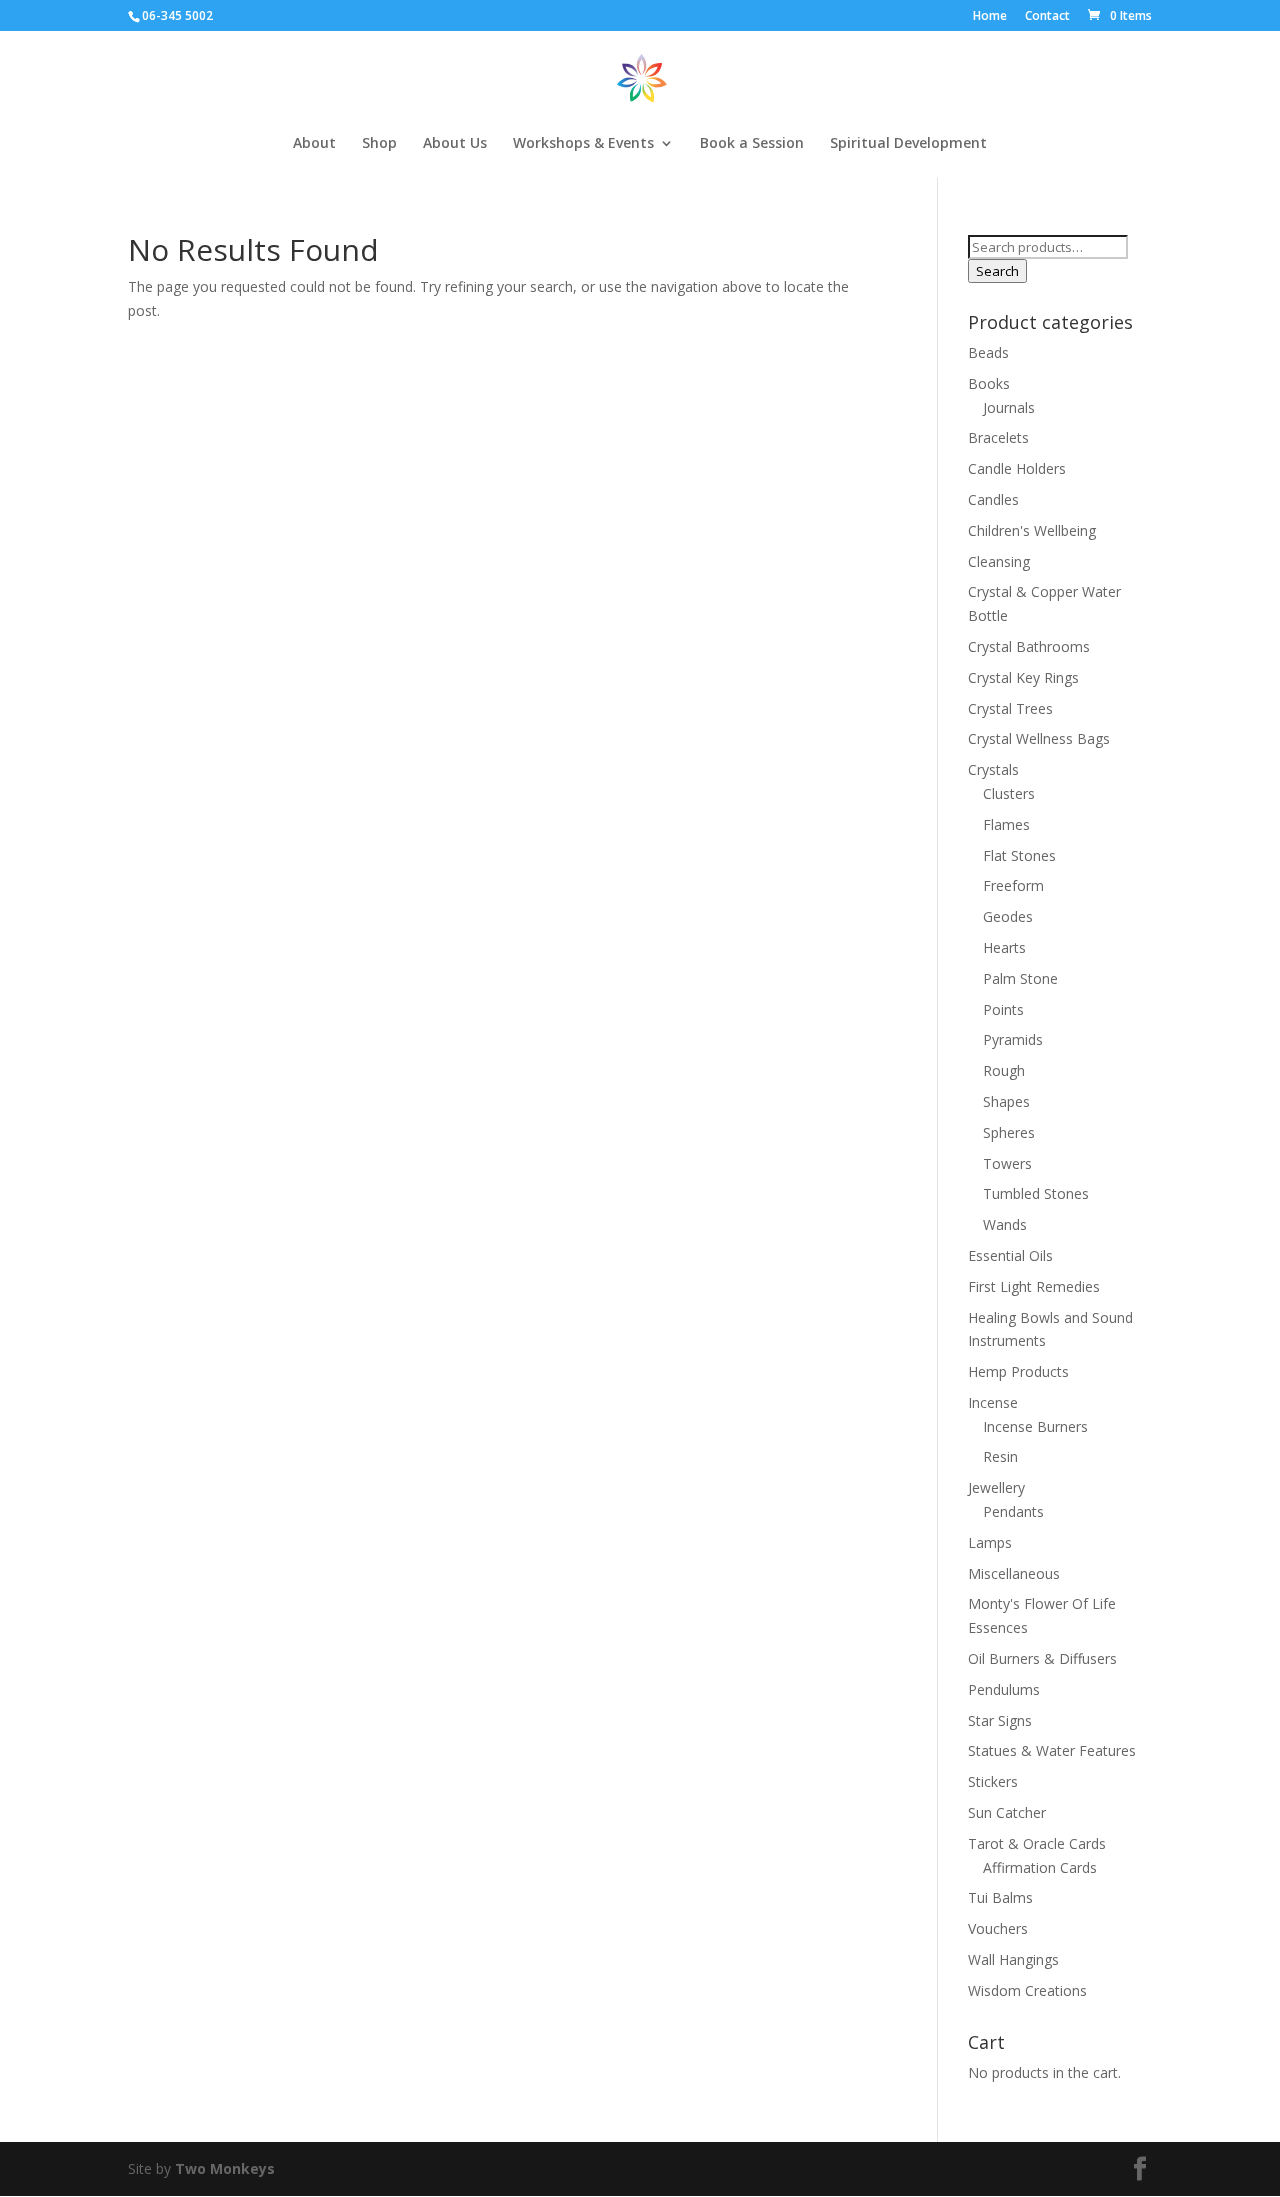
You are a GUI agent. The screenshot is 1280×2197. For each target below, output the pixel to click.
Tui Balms (1000, 1897)
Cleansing (999, 561)
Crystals (993, 769)
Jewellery (996, 1487)
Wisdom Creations (1027, 1990)
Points (1003, 1009)
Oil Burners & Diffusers (1042, 1658)
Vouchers (998, 1928)
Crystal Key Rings (1023, 677)
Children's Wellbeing (1032, 530)
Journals (1009, 407)
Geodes (1008, 916)
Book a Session (752, 144)
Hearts (1004, 947)
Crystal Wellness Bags (1039, 738)
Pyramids (1013, 1039)
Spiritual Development (908, 144)
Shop (379, 144)
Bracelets (998, 437)
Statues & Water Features (1052, 1750)
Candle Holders (1017, 468)
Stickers (993, 1781)
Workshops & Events (583, 144)
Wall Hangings (1013, 1959)
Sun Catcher (1007, 1812)
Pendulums (1004, 1689)
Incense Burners (1035, 1426)
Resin (1000, 1456)
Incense (993, 1402)
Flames (1006, 824)
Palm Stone (1020, 978)
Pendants (1013, 1511)
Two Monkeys (225, 2168)
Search (997, 271)
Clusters (1009, 793)
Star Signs (1000, 1720)
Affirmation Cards (1040, 1867)
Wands (1005, 1224)
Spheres (1009, 1132)
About (314, 144)
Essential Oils (1010, 1255)
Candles (993, 499)
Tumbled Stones (1036, 1193)
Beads (988, 352)
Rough (1004, 1070)
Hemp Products (1018, 1371)
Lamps (990, 1542)
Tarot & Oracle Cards (1037, 1843)
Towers (1007, 1163)
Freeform (1013, 885)
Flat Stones (1019, 855)
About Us (455, 144)
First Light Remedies (1034, 1286)
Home (990, 17)
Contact (1047, 17)
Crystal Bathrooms (1029, 646)
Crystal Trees (1010, 708)
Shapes (1006, 1101)
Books (989, 383)
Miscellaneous (1014, 1573)
